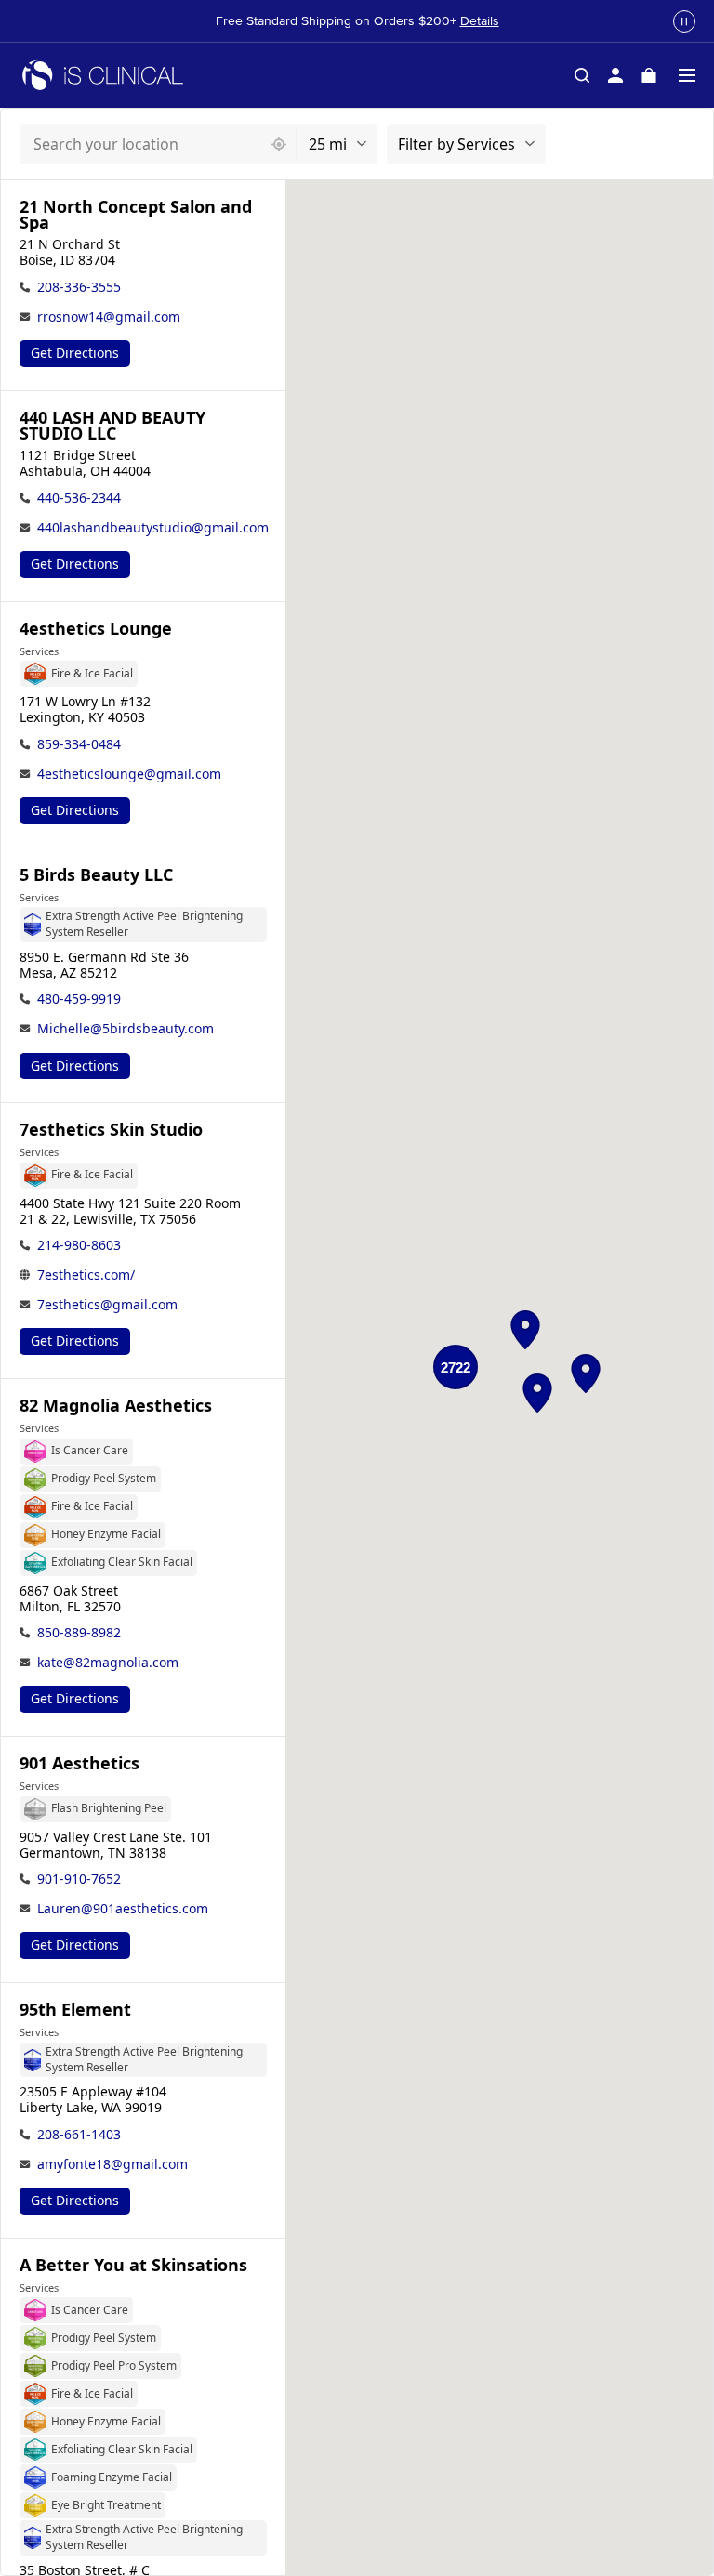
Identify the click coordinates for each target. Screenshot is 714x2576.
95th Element (75, 2010)
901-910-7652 (79, 1879)
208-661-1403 (79, 2134)
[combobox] (141, 144)
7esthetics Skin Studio (111, 1130)
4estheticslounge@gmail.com (129, 774)
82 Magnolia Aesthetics (116, 1406)
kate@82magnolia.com (108, 1662)
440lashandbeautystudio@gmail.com (153, 527)
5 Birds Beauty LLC (96, 875)
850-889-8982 (79, 1632)
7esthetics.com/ (86, 1275)
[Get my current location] (279, 144)
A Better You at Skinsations (133, 2265)
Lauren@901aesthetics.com (123, 1908)
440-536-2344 (79, 498)
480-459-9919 (79, 999)
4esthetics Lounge (96, 629)
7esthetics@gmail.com (107, 1304)
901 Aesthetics (79, 1763)
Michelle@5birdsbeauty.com (126, 1028)
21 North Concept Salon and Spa (136, 215)
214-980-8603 (79, 1245)
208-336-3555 (79, 287)
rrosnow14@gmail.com (109, 316)
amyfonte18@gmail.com (112, 2164)
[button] (525, 1330)
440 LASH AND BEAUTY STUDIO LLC (112, 426)
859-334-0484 (79, 744)
